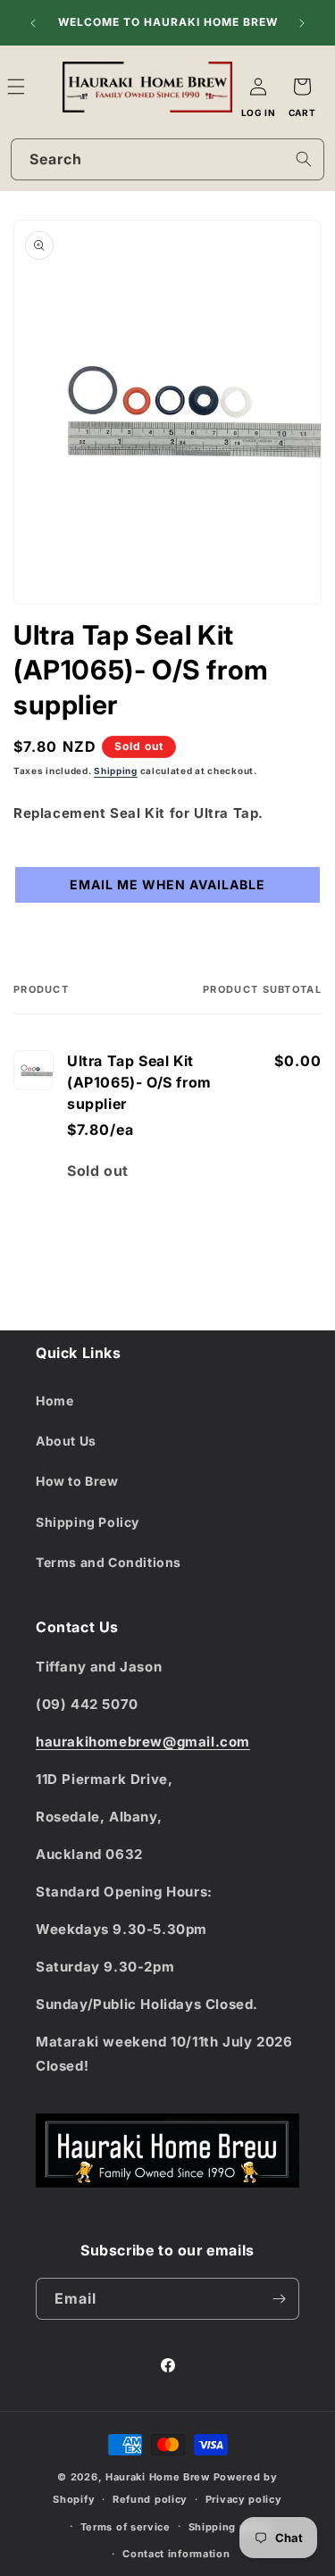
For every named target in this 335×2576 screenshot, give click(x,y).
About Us (66, 1441)
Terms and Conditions (109, 1562)
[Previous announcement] (33, 23)
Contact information (176, 2554)
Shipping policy (231, 2527)
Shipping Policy (88, 1522)
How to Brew (77, 1481)
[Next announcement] (302, 23)
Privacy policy (244, 2499)
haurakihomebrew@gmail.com (143, 1742)
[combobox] (167, 159)
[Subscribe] (279, 2299)
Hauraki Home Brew (159, 2477)
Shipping (116, 771)
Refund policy (150, 2499)
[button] (36, 87)
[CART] (302, 87)
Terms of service (126, 2527)
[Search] (304, 159)
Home (54, 1401)
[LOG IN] (258, 87)
